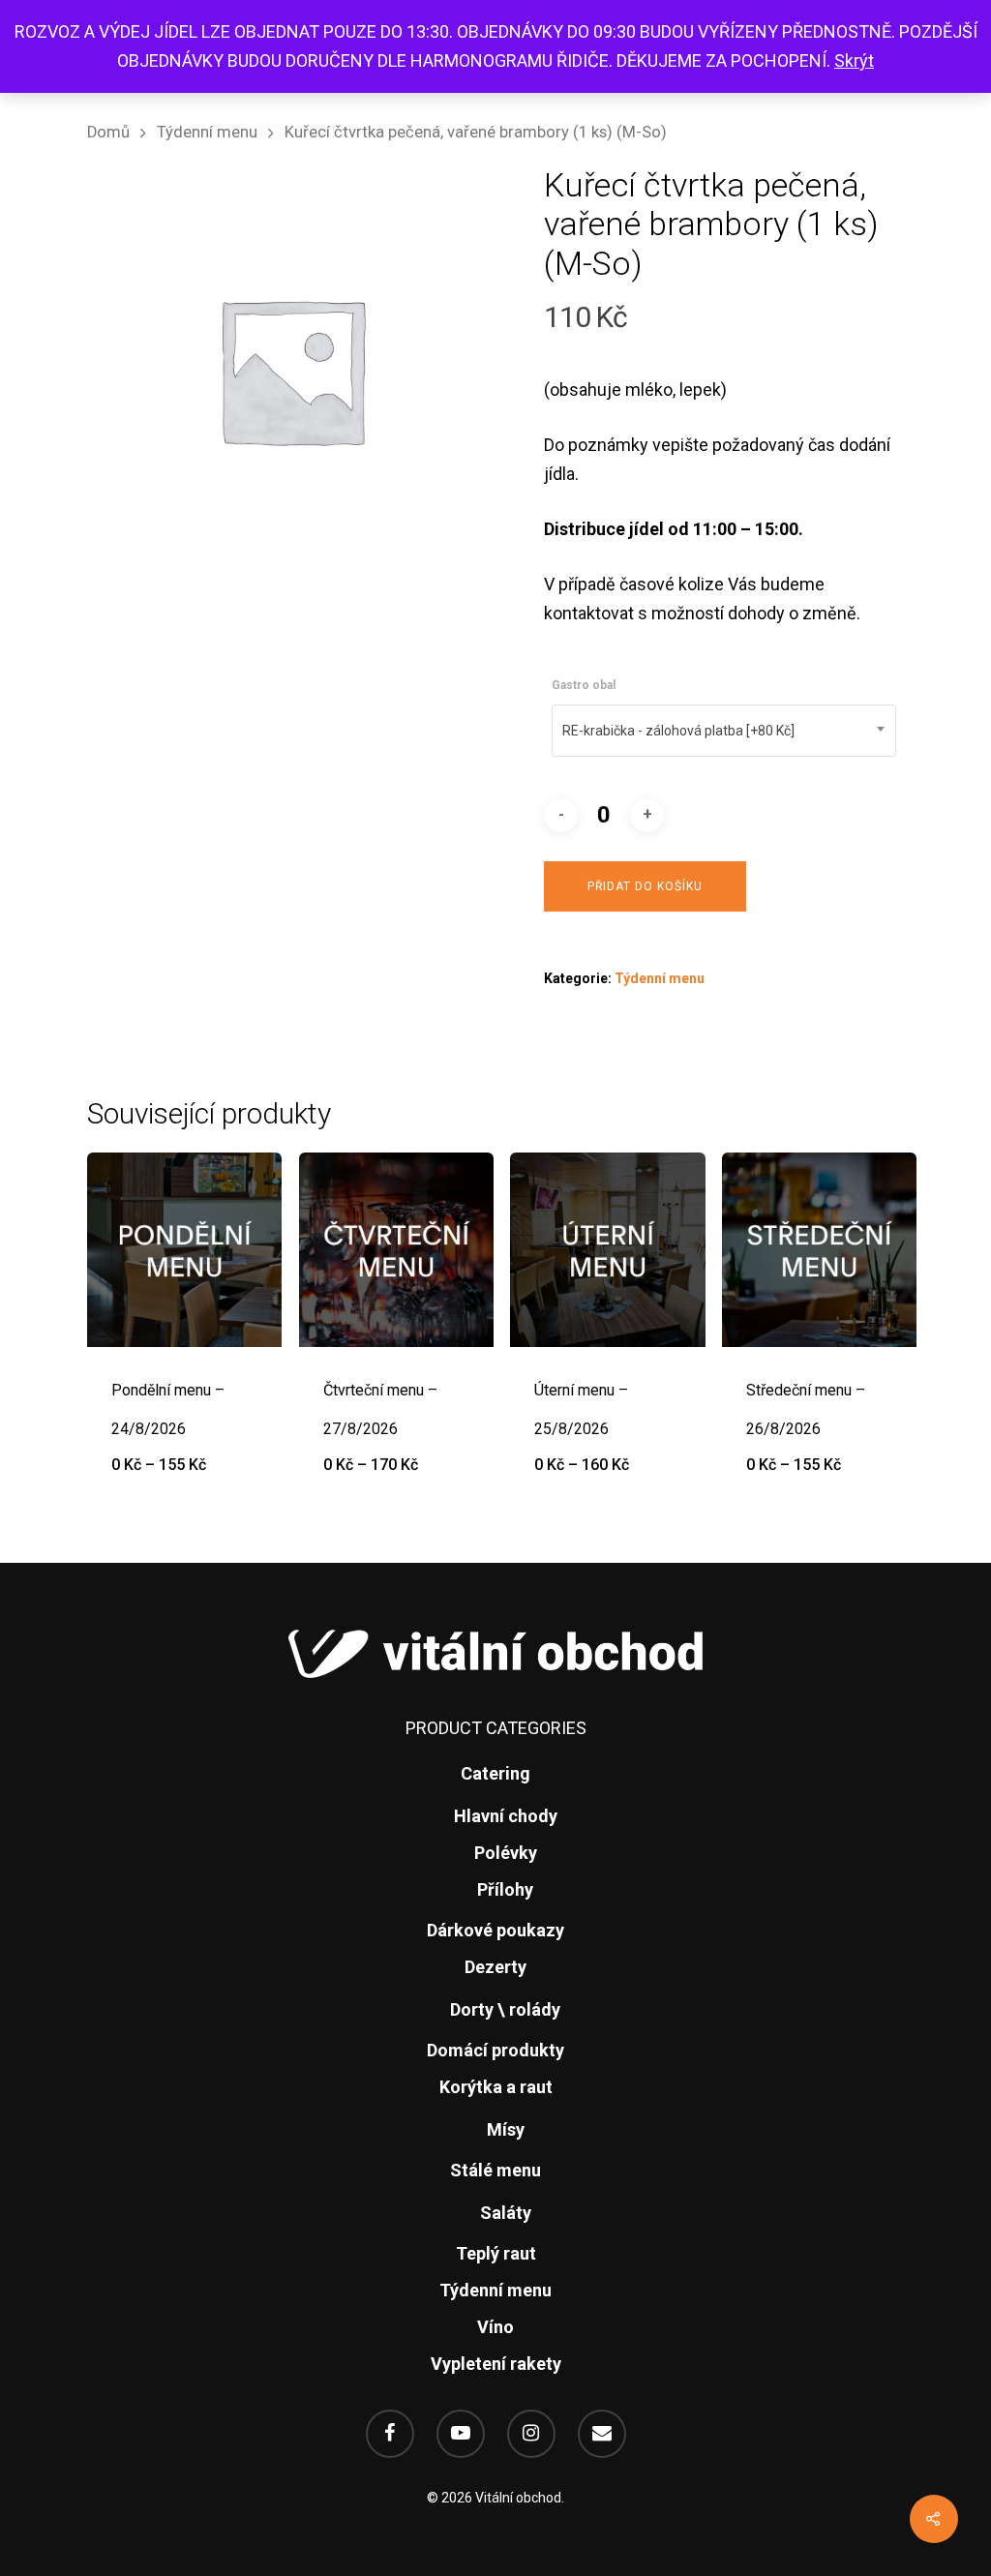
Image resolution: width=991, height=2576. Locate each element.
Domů (108, 132)
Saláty (506, 2213)
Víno (495, 2327)
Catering (495, 1773)
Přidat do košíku (645, 886)
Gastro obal (584, 685)
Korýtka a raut (496, 2087)
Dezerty (495, 1967)
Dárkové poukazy (495, 1930)
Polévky (506, 1853)
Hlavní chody (506, 1816)
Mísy (506, 2129)
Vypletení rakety (496, 2364)
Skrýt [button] (854, 60)
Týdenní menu (207, 132)
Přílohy (505, 1889)
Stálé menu (495, 2170)
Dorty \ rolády (505, 2009)
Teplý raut (496, 2253)
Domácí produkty (495, 2050)
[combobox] (724, 731)
